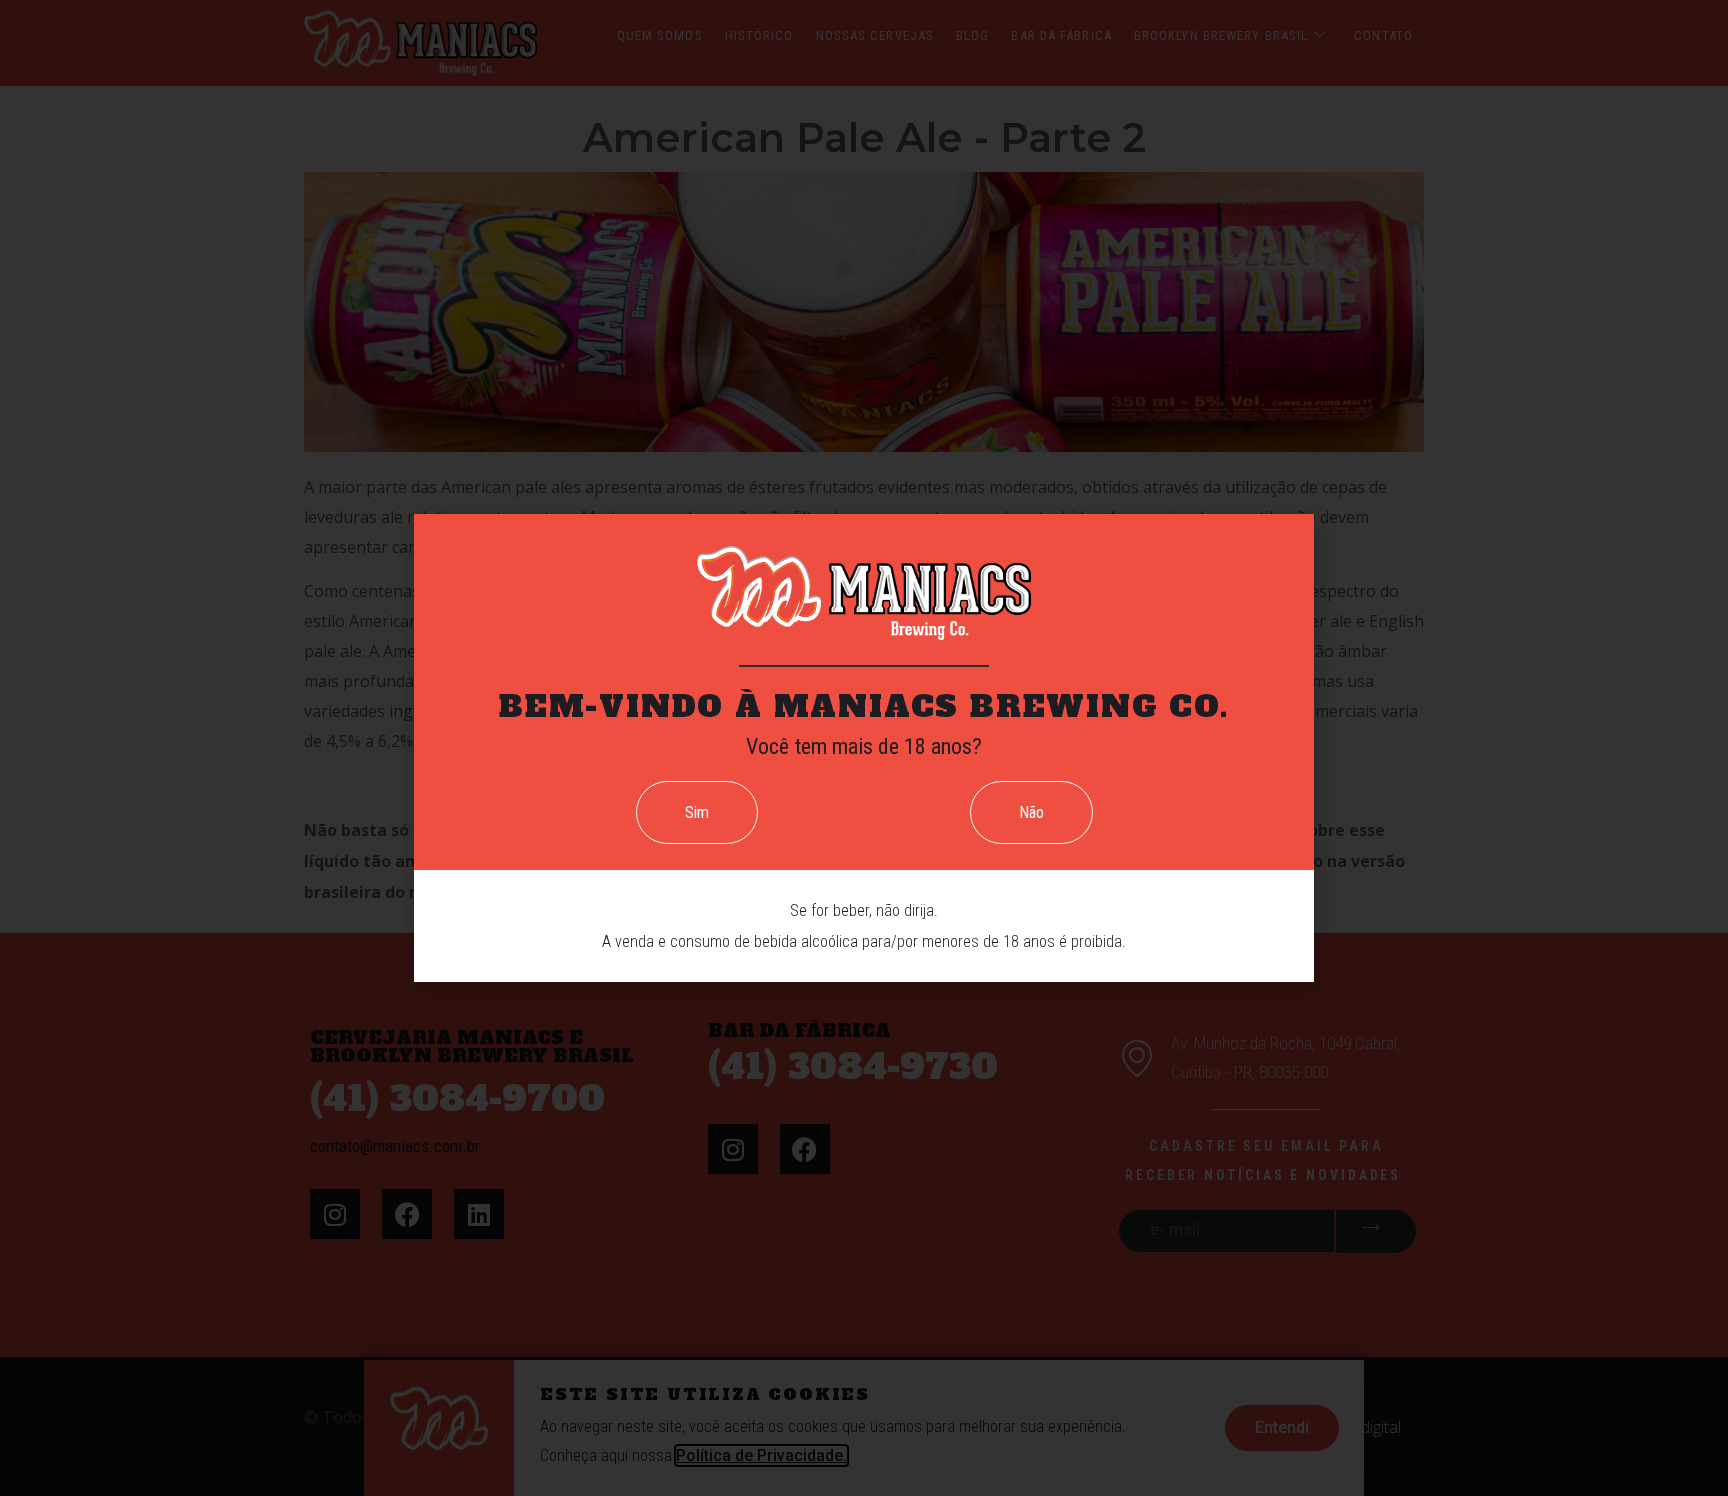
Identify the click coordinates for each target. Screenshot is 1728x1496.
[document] (864, 748)
